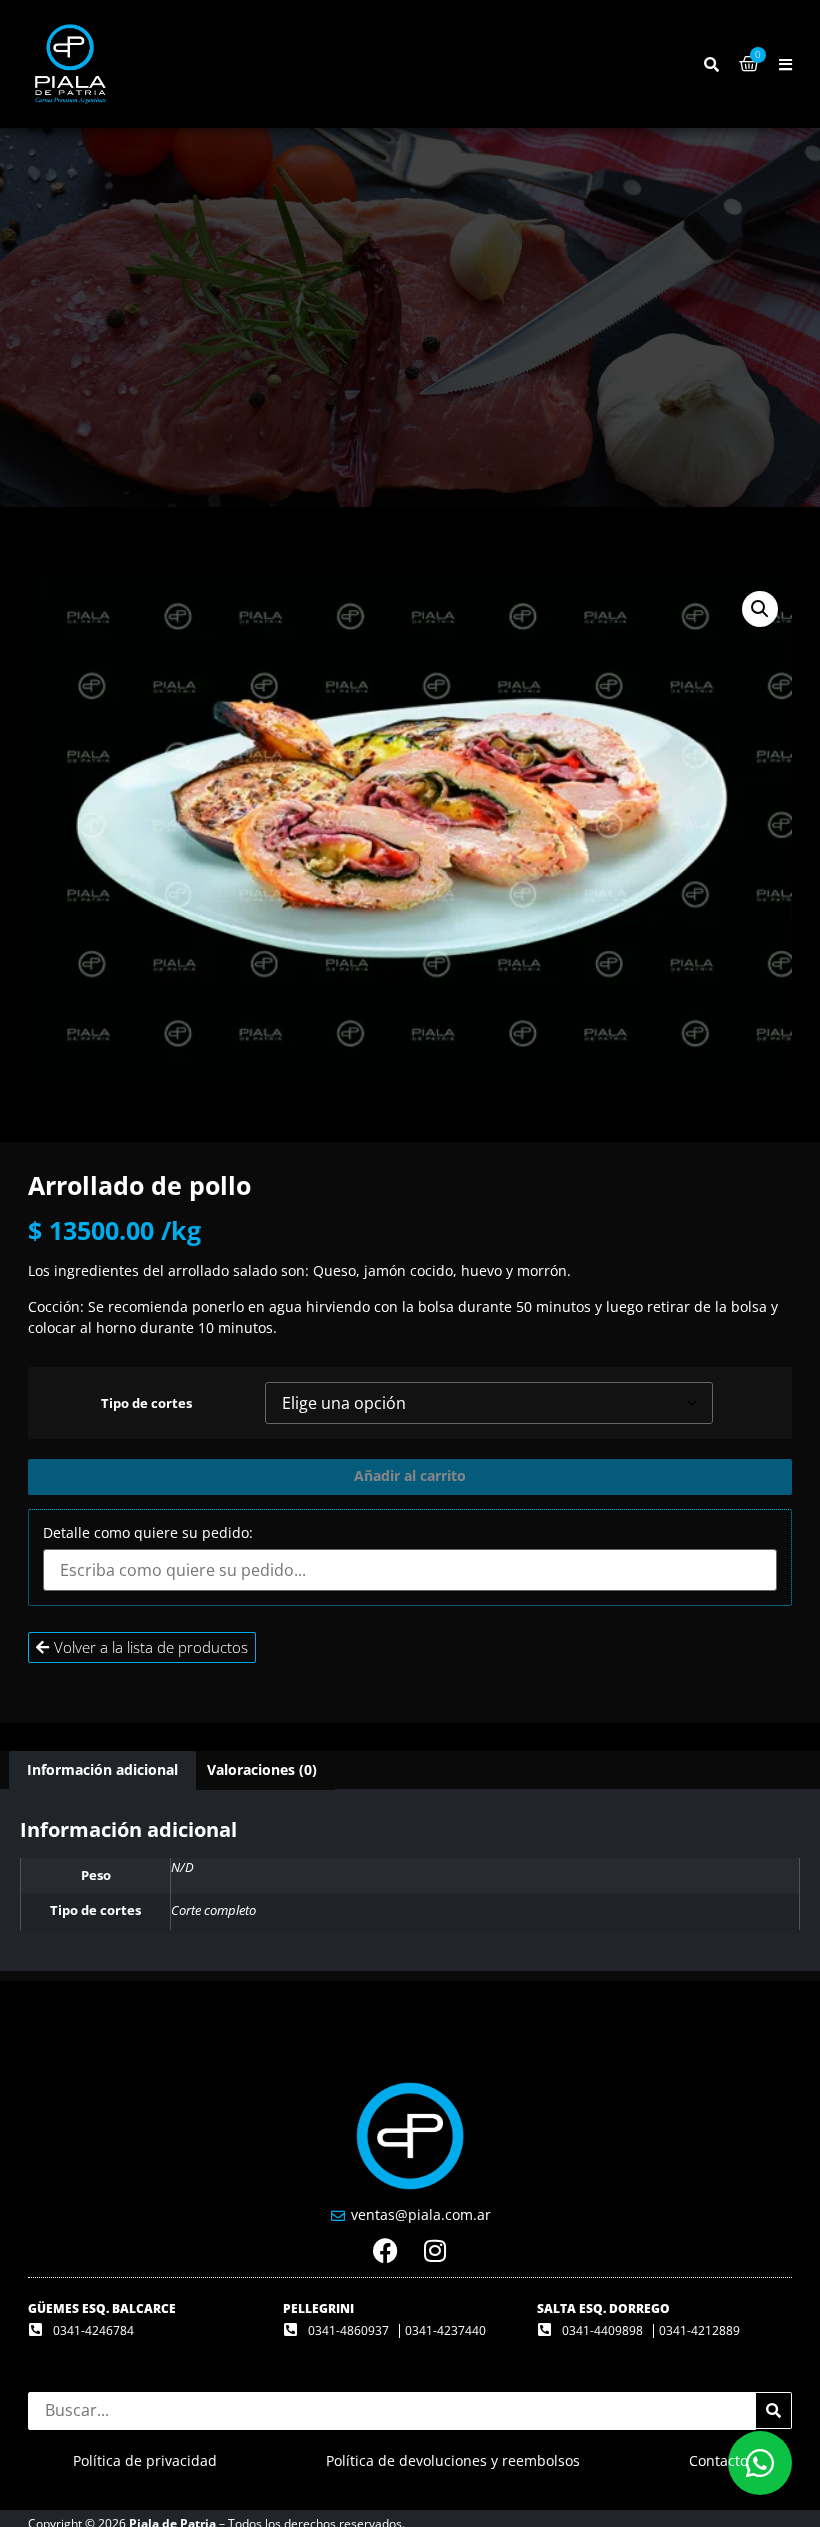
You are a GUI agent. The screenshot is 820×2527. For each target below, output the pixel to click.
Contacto (718, 2460)
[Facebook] (385, 2250)
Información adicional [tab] (102, 1769)
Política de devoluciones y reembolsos (453, 2460)
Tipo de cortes (146, 1404)
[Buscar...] (711, 64)
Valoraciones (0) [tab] (262, 1769)
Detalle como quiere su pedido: (148, 1533)
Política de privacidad (145, 2460)
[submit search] (774, 2410)
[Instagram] (435, 2250)
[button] (785, 64)
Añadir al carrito (410, 1475)
